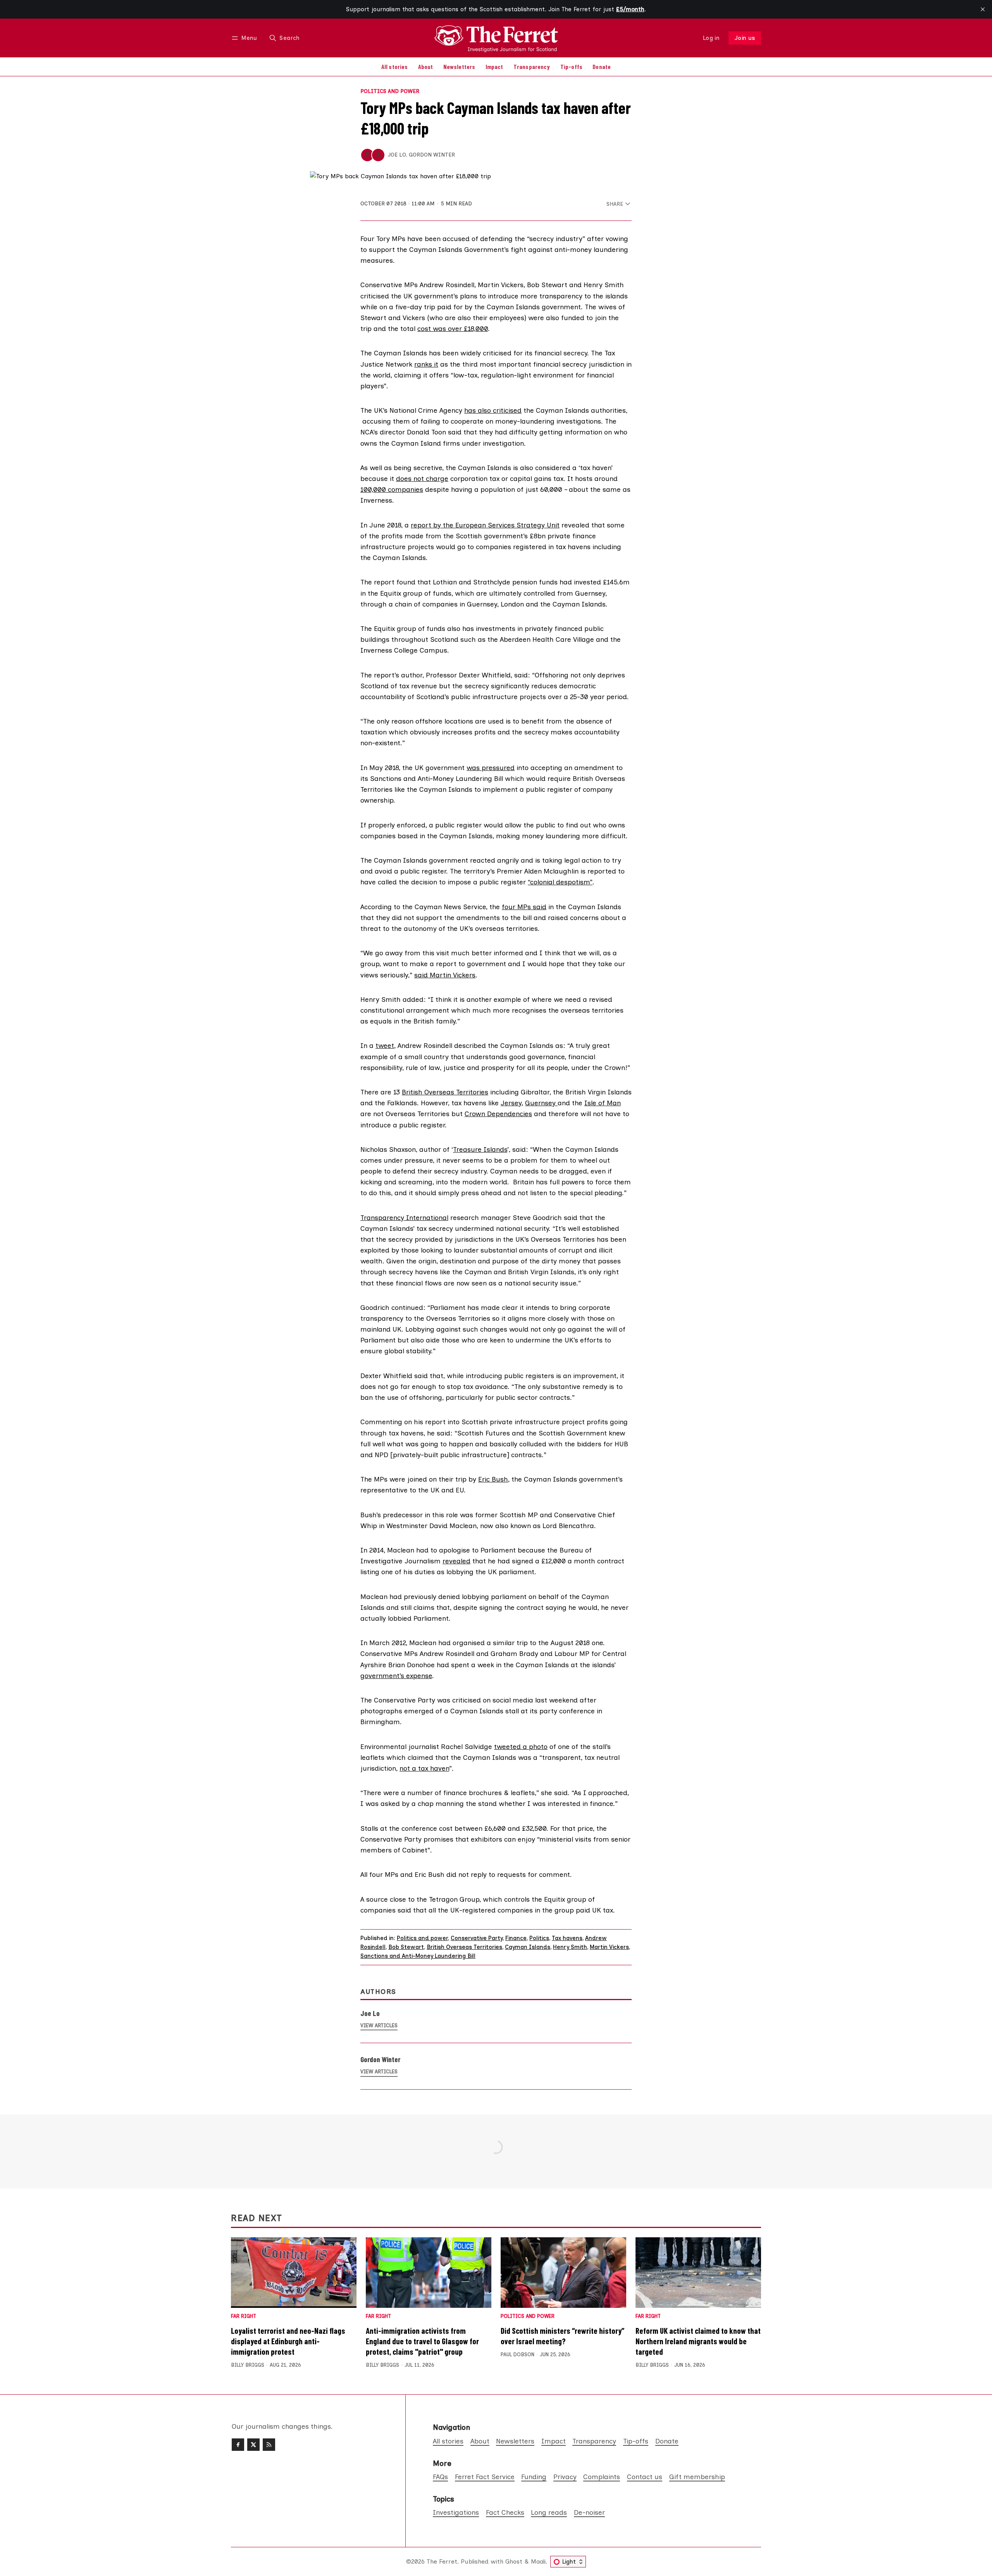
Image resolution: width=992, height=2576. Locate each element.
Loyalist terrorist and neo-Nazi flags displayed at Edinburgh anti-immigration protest (288, 2341)
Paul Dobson (518, 2355)
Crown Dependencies (498, 1114)
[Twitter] (253, 2445)
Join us (745, 38)
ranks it (426, 364)
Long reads (549, 2512)
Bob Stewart (406, 1947)
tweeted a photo (521, 1746)
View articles (379, 2025)
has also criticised (493, 410)
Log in (711, 38)
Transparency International (404, 1217)
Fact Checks (505, 2512)
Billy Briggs (248, 2365)
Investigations (456, 2512)
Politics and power (390, 91)
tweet (385, 1045)
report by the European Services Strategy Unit (485, 525)
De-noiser (589, 2512)
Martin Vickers (609, 1947)
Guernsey (541, 1103)
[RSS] (269, 2445)
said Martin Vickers (445, 975)
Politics (539, 1938)
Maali (538, 2561)
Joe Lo (397, 155)
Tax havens (567, 1938)
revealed (456, 1561)
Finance (516, 1938)
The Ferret (442, 2561)
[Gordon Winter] (378, 155)
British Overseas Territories (445, 1092)
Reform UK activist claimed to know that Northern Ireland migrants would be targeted (698, 2341)
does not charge (422, 478)
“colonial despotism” (560, 882)
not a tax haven (424, 1768)
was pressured (491, 768)
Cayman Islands (528, 1947)
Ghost (514, 2561)
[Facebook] (238, 2445)
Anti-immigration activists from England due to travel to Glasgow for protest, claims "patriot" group (422, 2341)
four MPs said (524, 907)
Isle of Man (603, 1103)
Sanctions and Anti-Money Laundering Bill (418, 1956)
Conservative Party (477, 1938)
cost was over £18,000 (453, 328)
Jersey (511, 1103)
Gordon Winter (432, 155)
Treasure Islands (480, 1149)
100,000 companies (392, 489)
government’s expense (396, 1676)
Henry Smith (570, 1947)
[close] (983, 9)
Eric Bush (493, 1479)
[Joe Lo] (367, 155)
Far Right (244, 2317)
